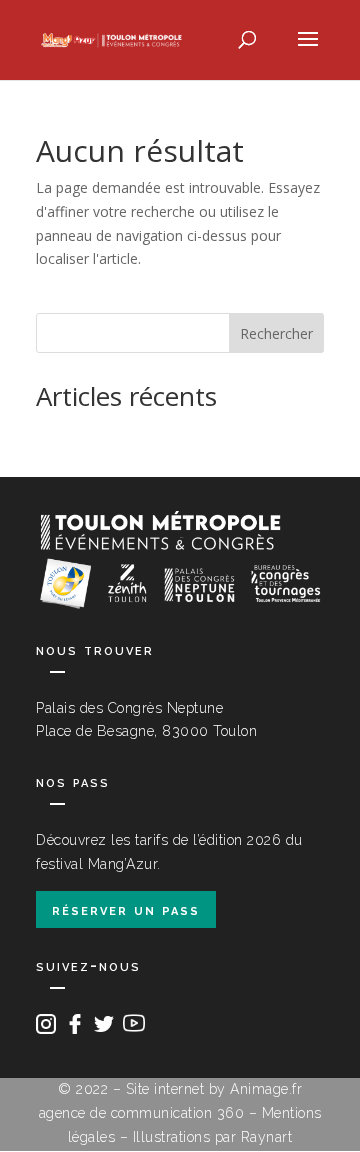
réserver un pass (126, 909)
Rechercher (276, 333)
